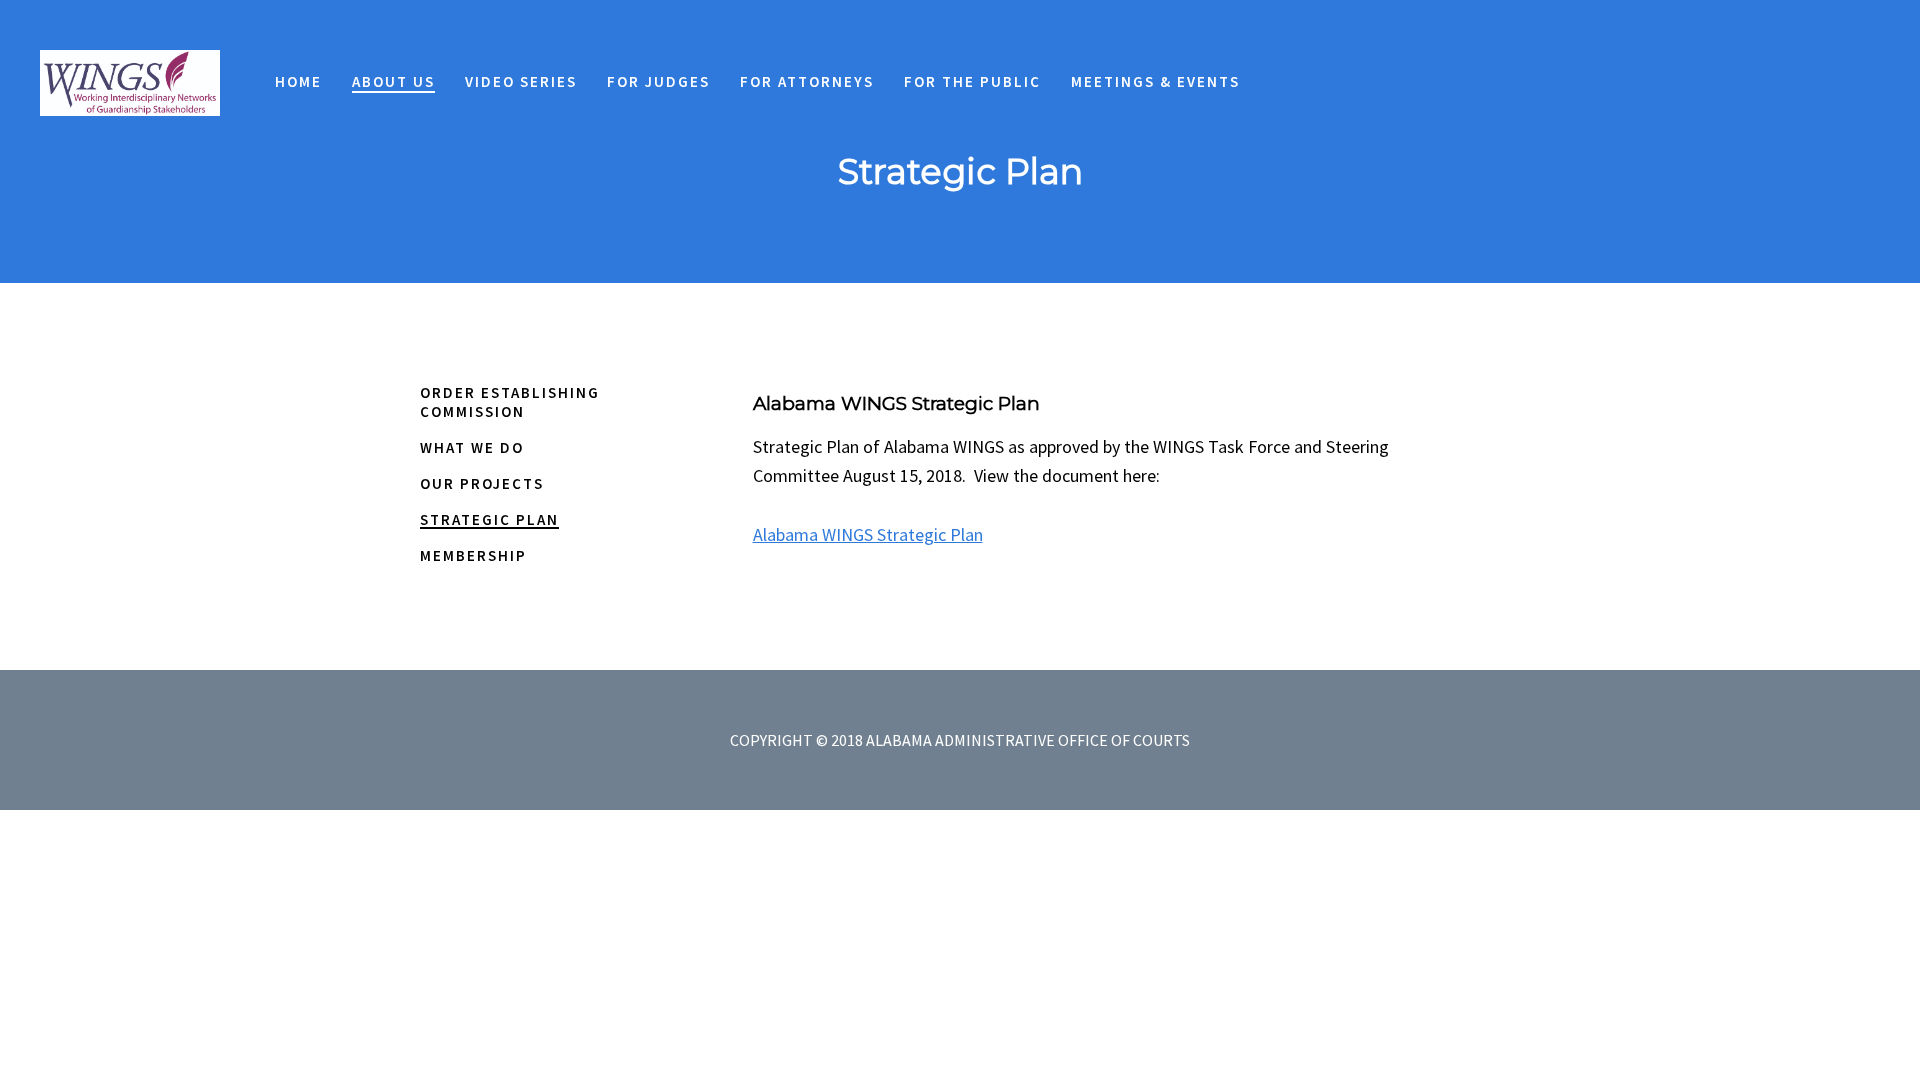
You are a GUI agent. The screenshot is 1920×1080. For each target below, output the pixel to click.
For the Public (1197, 998)
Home (449, 998)
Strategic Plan (489, 519)
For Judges (848, 998)
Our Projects (482, 483)
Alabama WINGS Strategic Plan (868, 534)
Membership (473, 555)
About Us (554, 998)
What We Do (472, 447)
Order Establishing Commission (510, 402)
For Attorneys (1013, 998)
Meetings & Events (1401, 998)
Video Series (696, 998)
